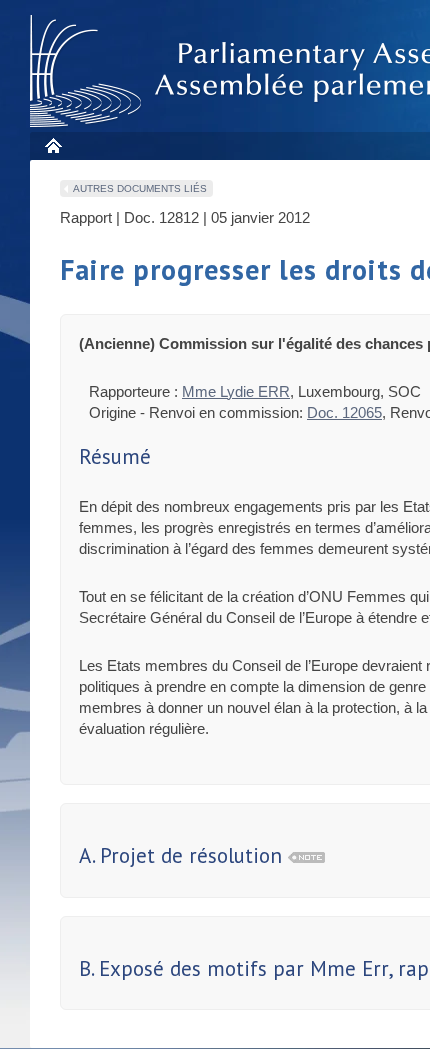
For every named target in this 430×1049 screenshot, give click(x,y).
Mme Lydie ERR (236, 391)
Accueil (52, 145)
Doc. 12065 (344, 412)
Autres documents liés (140, 188)
